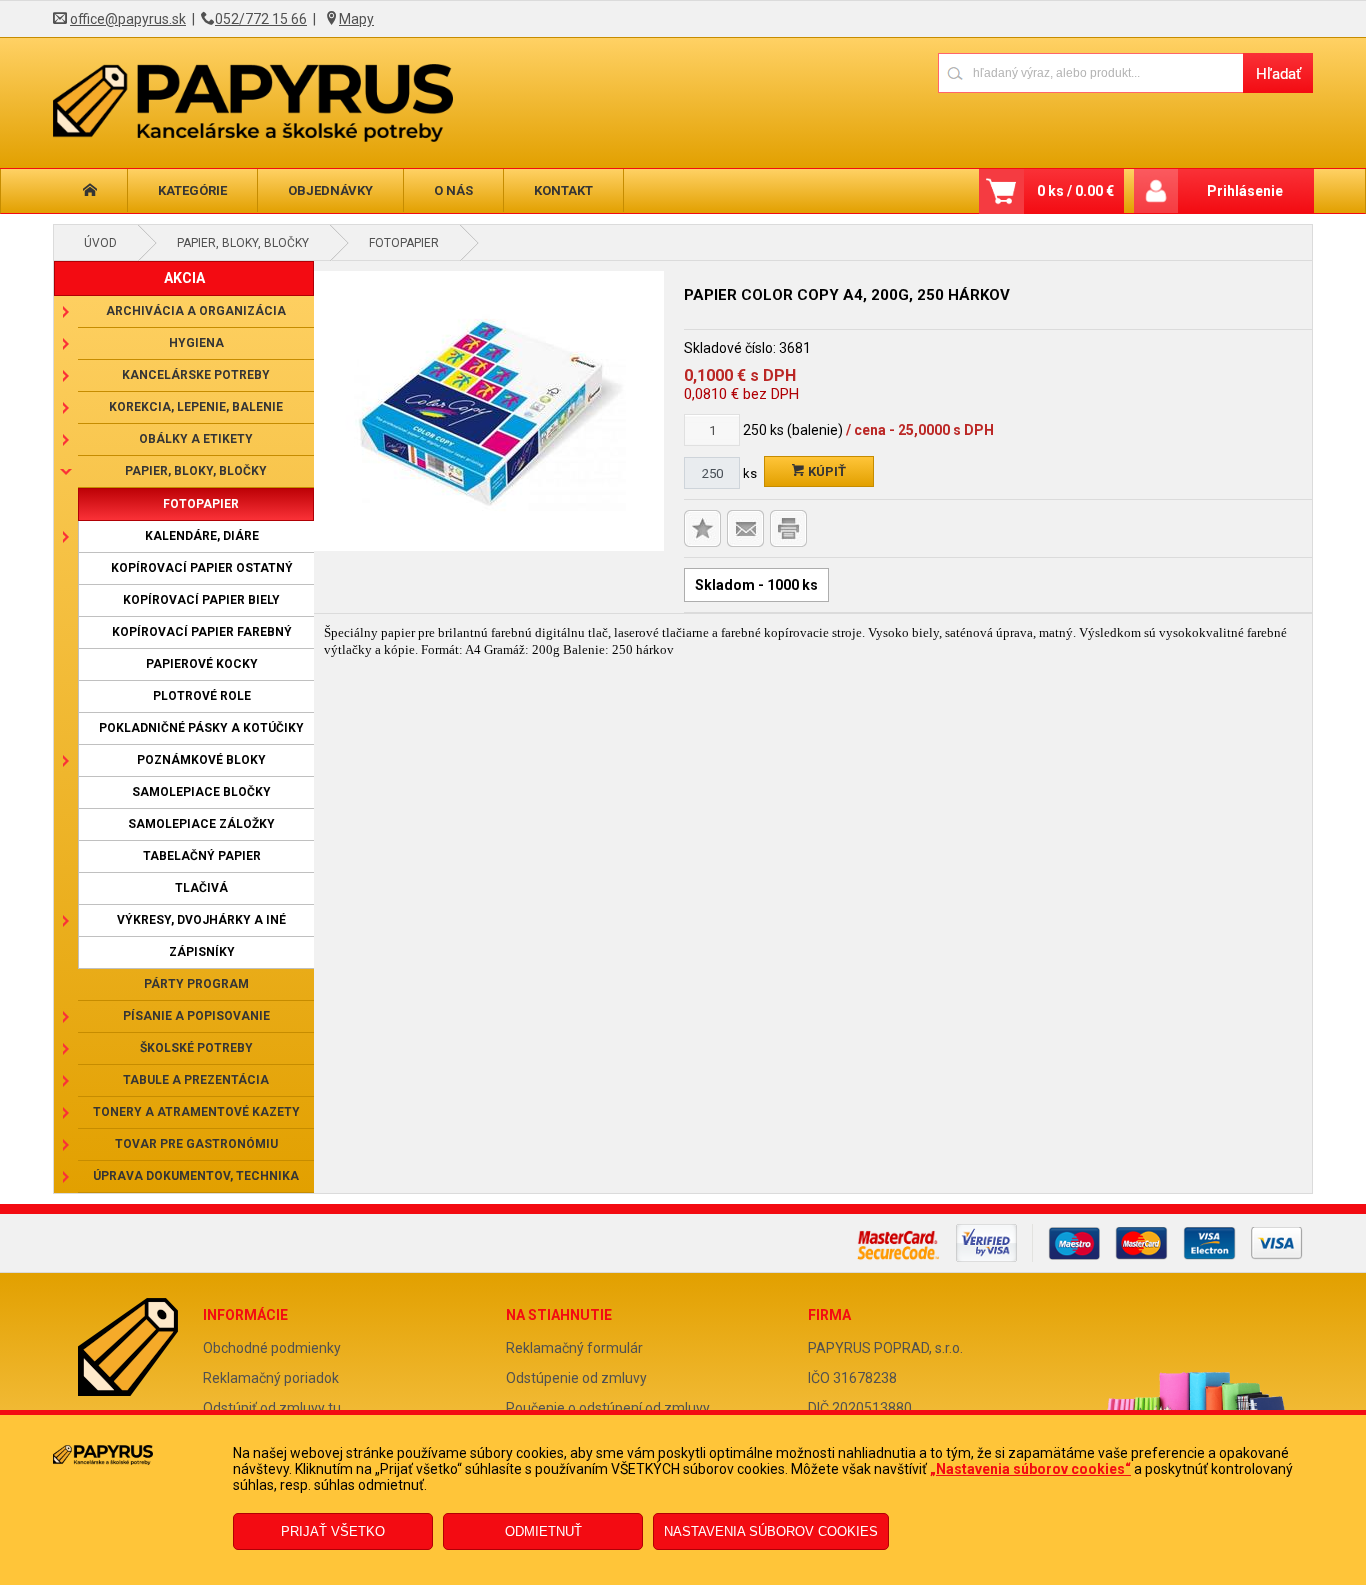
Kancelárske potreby (196, 375)
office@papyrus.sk (128, 19)
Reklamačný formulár (574, 1348)
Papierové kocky (202, 664)
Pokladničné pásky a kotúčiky (201, 728)
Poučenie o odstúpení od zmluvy (608, 1408)
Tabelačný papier (202, 856)
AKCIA (184, 278)
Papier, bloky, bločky (243, 243)
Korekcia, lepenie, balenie (196, 407)
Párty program (196, 984)
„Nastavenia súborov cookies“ (1030, 1469)
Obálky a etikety (196, 439)
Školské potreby (196, 1048)
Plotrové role (202, 696)
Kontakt (563, 190)
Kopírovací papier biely (201, 600)
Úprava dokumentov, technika (196, 1176)
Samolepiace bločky (201, 792)
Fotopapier (404, 243)
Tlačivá (201, 888)
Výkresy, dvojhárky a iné (201, 920)
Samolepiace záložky (201, 824)
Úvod (100, 243)
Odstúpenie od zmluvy (576, 1378)
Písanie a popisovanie (196, 1016)
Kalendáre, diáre (202, 536)
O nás (453, 190)
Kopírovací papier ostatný (202, 568)
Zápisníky (202, 952)
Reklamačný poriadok (271, 1378)
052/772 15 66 (261, 19)
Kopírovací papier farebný (202, 632)
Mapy (356, 19)
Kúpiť (825, 471)
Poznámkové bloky (201, 760)
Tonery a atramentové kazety (196, 1112)
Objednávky (330, 190)
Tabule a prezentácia (196, 1080)
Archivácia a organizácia (196, 311)
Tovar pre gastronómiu (196, 1144)
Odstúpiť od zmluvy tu (272, 1408)
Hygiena (196, 343)
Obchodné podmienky (272, 1348)
